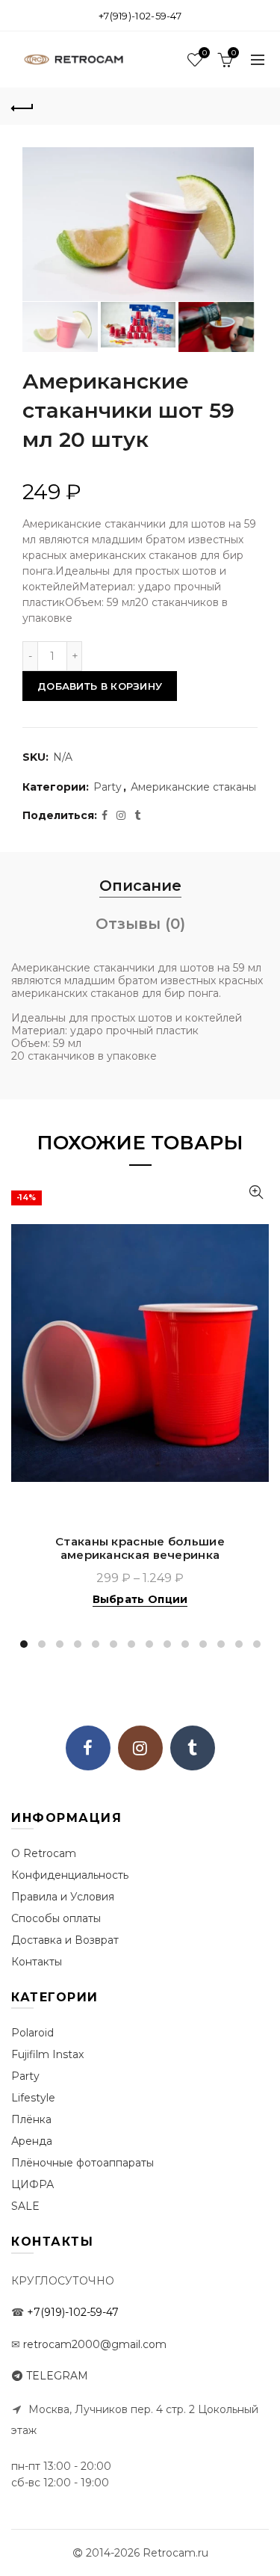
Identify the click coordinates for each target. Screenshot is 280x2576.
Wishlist (204, 53)
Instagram (140, 1748)
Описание (140, 886)
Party (108, 787)
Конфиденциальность (70, 1875)
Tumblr (193, 1748)
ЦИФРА (32, 2184)
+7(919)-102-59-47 (140, 16)
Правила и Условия (63, 1897)
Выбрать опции (140, 1599)
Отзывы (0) (140, 924)
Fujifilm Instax (47, 2054)
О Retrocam (44, 1853)
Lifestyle (33, 2098)
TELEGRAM (57, 2376)
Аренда (32, 2141)
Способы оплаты (56, 1918)
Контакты (37, 1962)
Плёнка (31, 2119)
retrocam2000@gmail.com (95, 2344)
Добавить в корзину (100, 686)
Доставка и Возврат (65, 1940)
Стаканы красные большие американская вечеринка (140, 1548)
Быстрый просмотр (256, 1192)
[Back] (22, 106)
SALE (25, 2206)
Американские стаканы (193, 787)
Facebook (88, 1748)
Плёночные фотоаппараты (83, 2163)
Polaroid (32, 2033)
